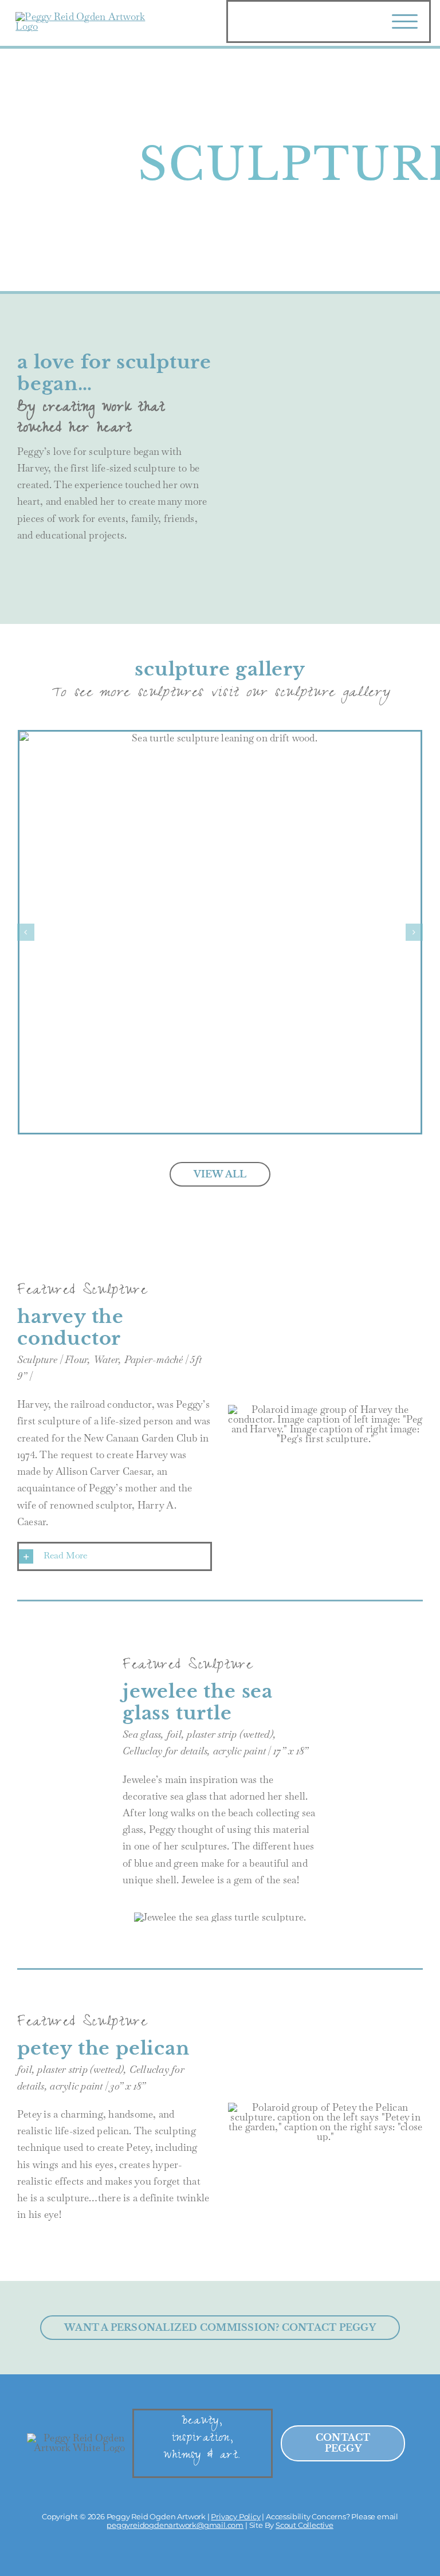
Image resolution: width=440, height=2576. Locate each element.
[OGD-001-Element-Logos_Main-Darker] (87, 17)
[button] (115, 1556)
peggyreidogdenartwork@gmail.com (175, 2525)
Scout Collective (305, 2525)
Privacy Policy (235, 2516)
